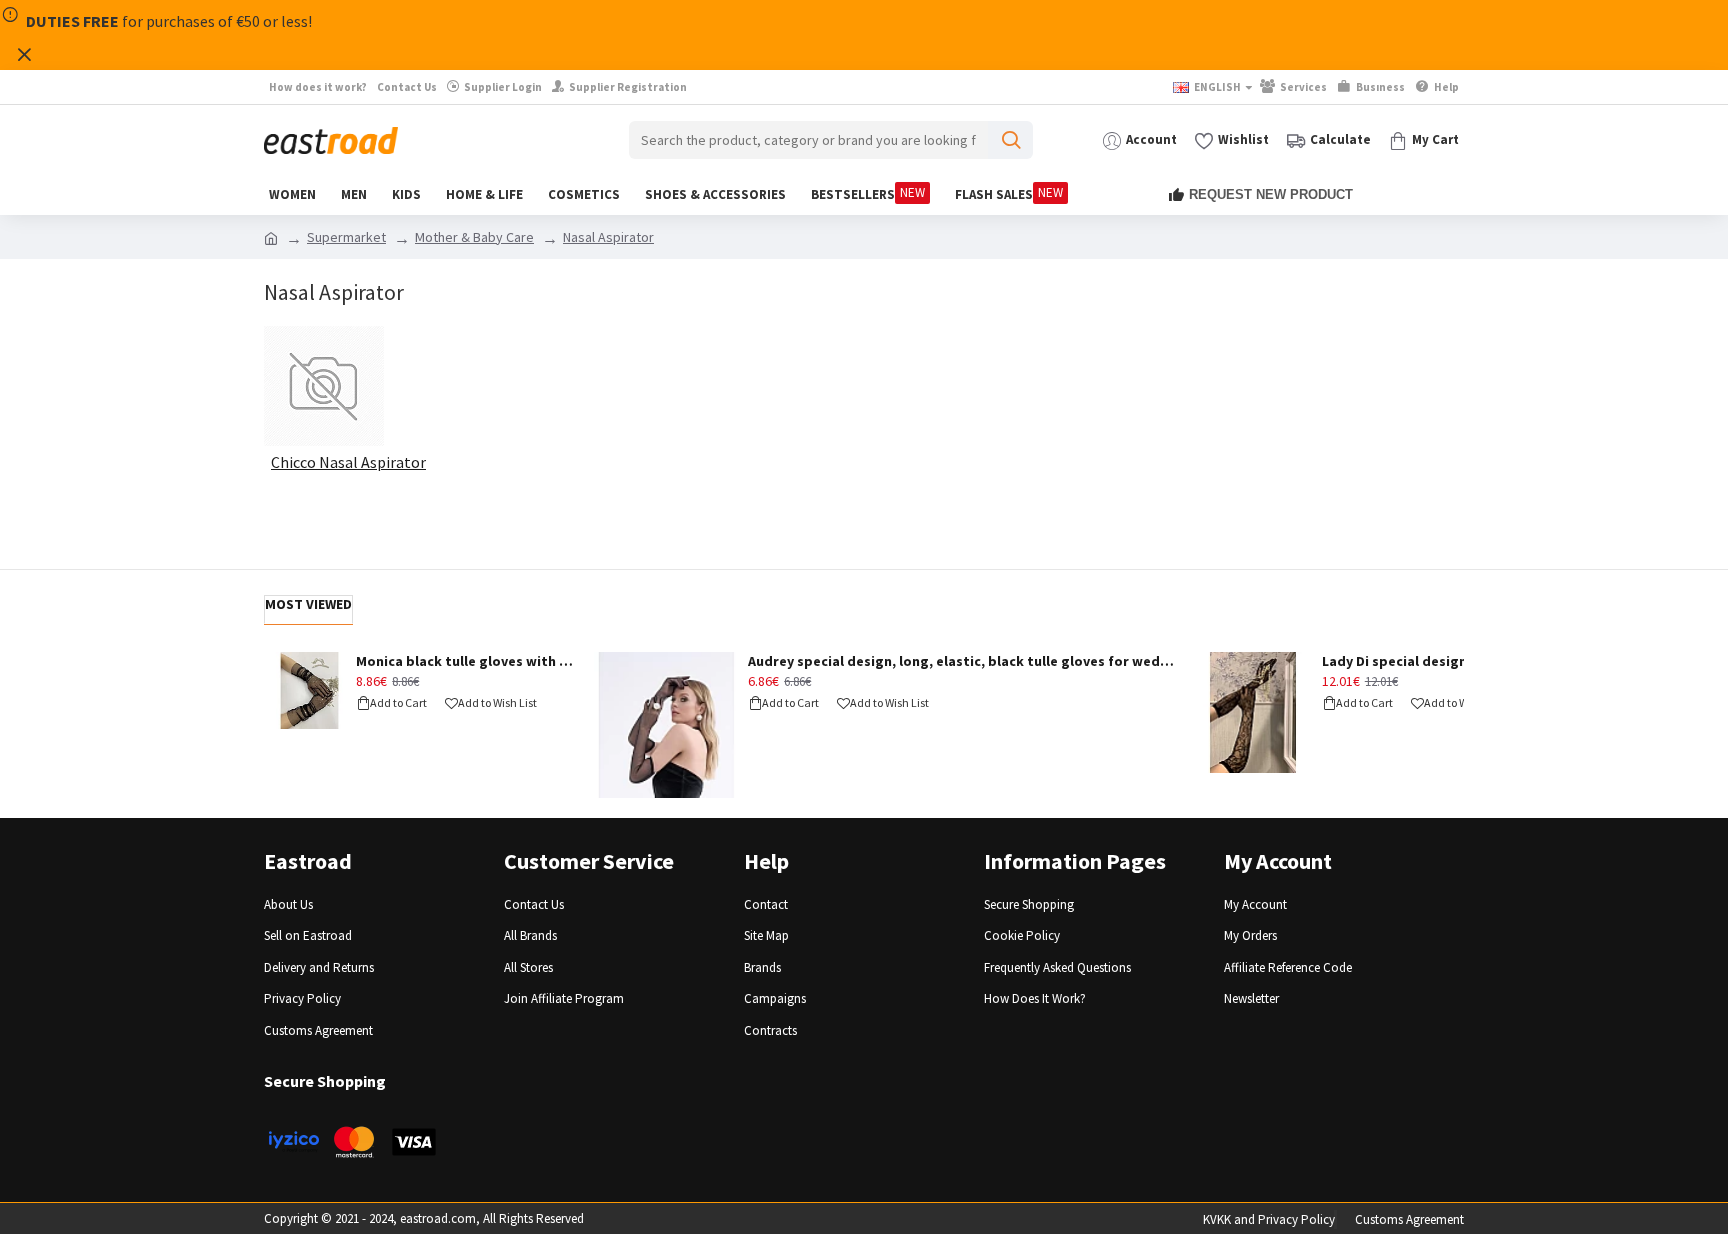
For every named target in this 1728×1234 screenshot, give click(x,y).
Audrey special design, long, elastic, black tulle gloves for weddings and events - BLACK (963, 661)
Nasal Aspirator (608, 237)
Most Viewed (308, 604)
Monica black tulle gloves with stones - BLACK (468, 661)
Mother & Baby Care (474, 237)
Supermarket (346, 237)
